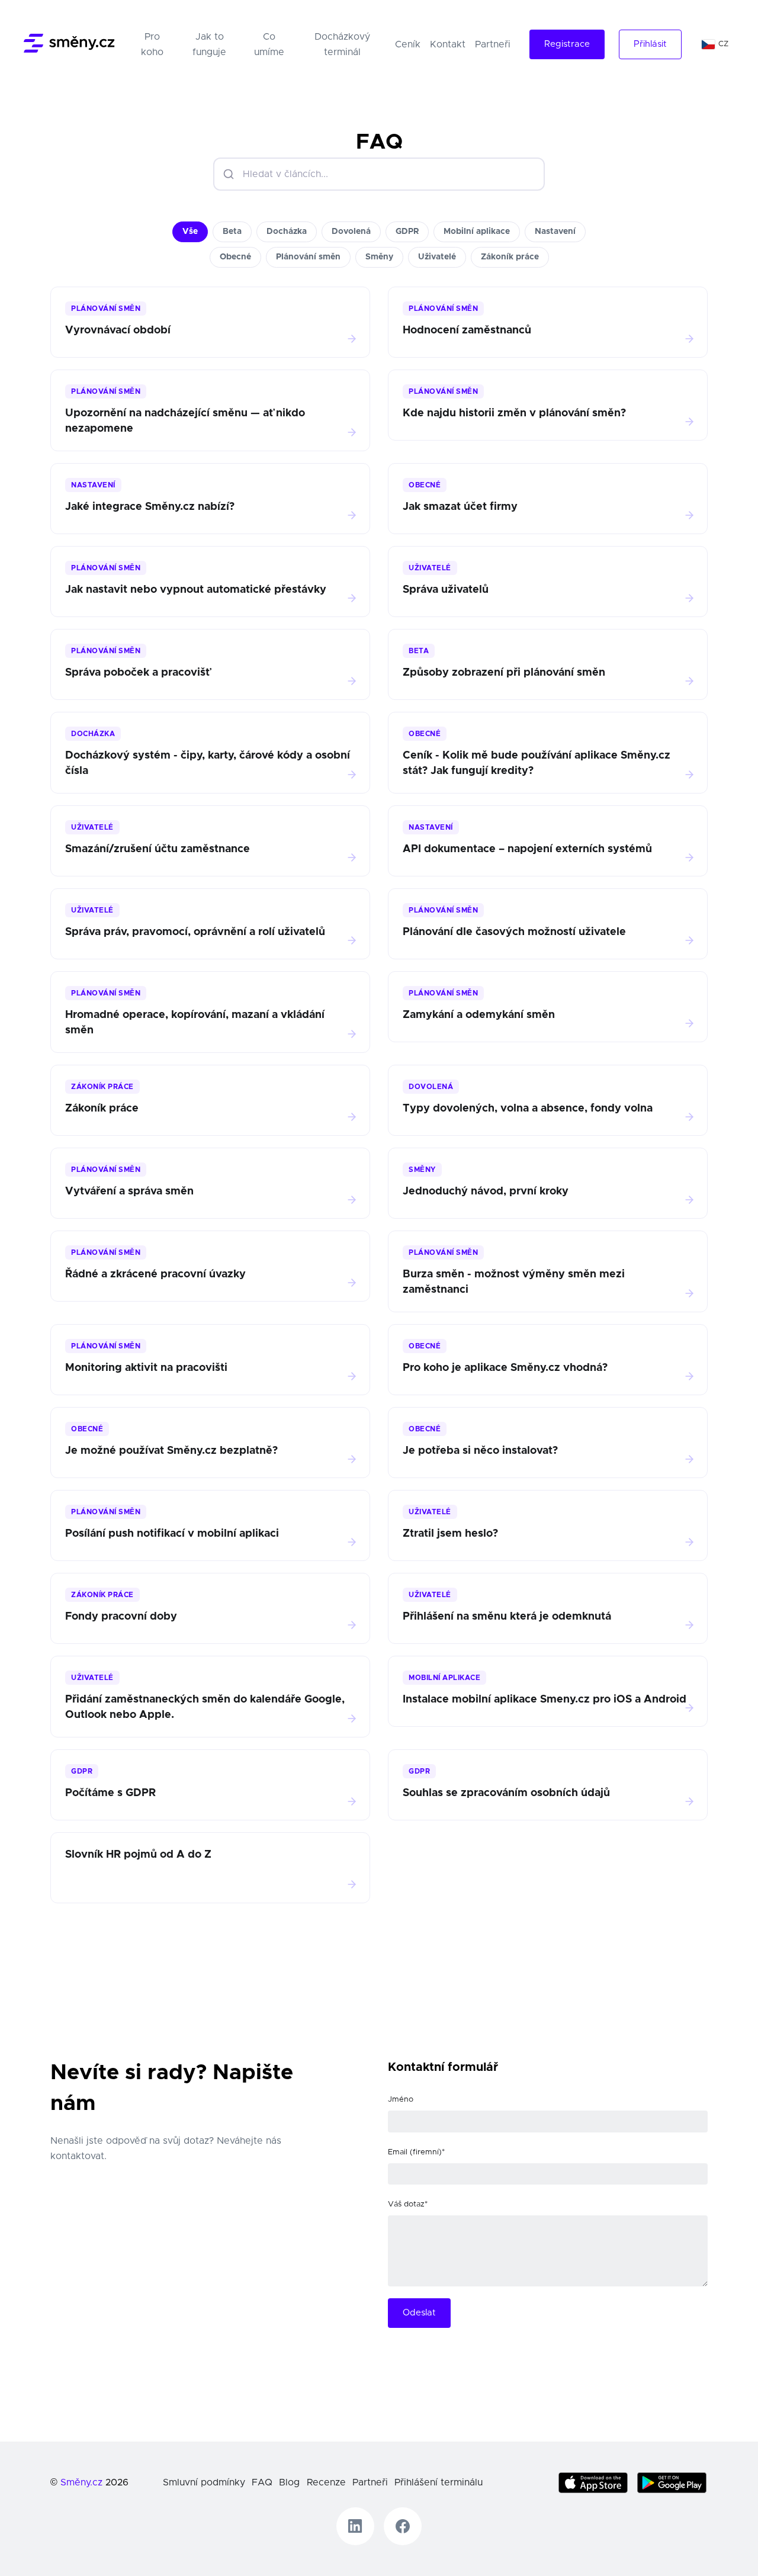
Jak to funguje (209, 44)
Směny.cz (81, 2482)
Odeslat (419, 2313)
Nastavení (555, 232)
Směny (379, 257)
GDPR (407, 232)
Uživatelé (437, 257)
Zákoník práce (510, 257)
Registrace (567, 44)
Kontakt (448, 44)
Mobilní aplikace (477, 232)
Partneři (493, 44)
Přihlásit (650, 44)
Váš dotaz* (408, 2204)
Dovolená (351, 232)
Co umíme (269, 44)
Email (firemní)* (416, 2152)
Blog (289, 2482)
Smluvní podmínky (204, 2482)
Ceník (408, 44)
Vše (190, 232)
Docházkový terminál (342, 44)
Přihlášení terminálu (439, 2482)
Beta (232, 232)
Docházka (287, 232)
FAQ (262, 2482)
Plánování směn (308, 257)
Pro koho (158, 44)
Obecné (235, 257)
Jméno (401, 2100)
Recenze (326, 2482)
